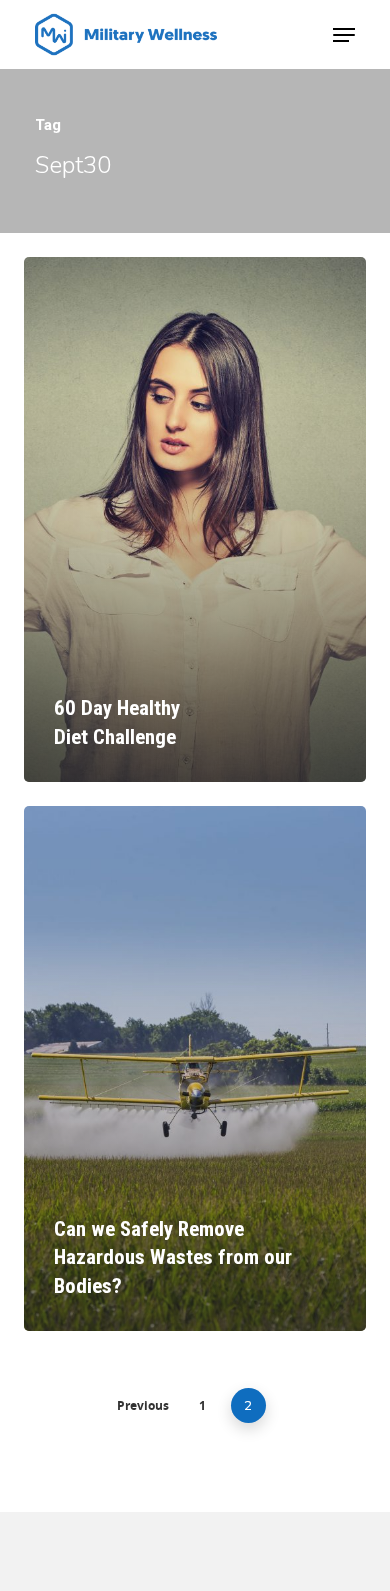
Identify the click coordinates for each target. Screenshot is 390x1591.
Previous (143, 1405)
